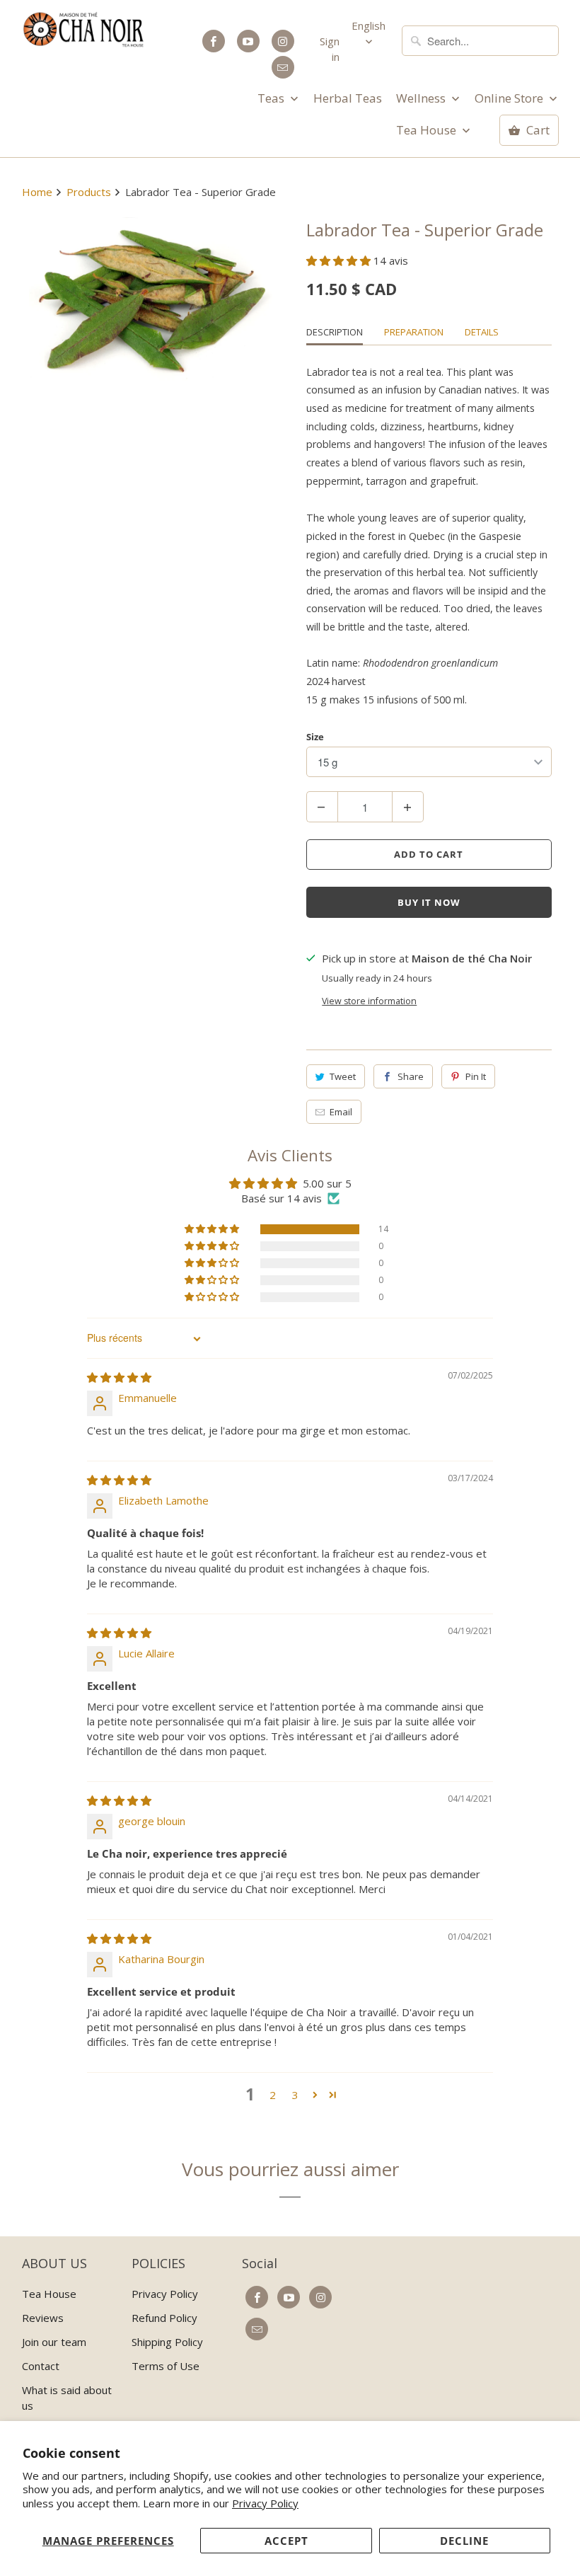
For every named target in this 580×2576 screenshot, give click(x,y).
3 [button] (295, 2095)
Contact (41, 2366)
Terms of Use (166, 2366)
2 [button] (273, 2095)
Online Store (510, 98)
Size (315, 737)
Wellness (422, 98)
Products (89, 192)
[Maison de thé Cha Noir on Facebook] (214, 41)
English (369, 25)
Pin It (476, 1076)
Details (482, 332)
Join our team (54, 2342)
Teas (272, 98)
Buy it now (429, 902)
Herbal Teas (348, 98)
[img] (119, 1377)
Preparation (414, 332)
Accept (286, 2541)
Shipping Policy (167, 2342)
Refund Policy (164, 2318)
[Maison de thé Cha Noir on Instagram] (283, 41)
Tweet (343, 1076)
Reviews (43, 2318)
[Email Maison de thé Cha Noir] (283, 67)
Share (411, 1076)
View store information (369, 1001)
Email (341, 1112)
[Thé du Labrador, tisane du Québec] (152, 299)
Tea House (428, 130)
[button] (340, 260)
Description (335, 332)
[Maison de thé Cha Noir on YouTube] (248, 41)
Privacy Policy (265, 2503)
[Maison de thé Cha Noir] (84, 29)
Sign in (330, 49)
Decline (464, 2541)
